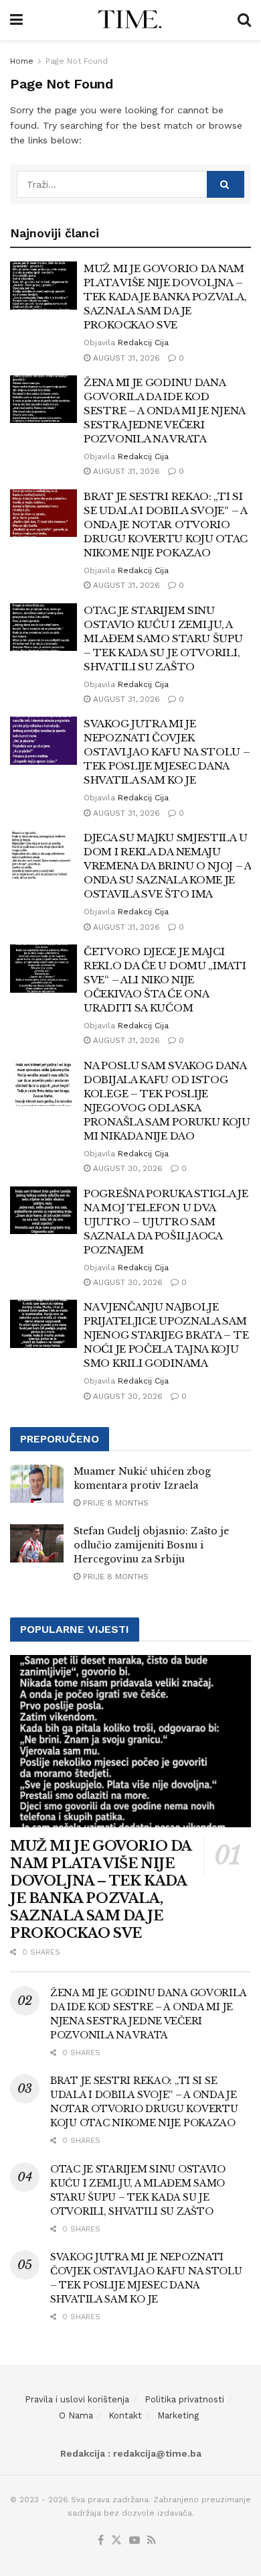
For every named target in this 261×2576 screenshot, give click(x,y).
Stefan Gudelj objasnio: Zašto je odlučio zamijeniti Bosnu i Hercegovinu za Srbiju (151, 1545)
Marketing (178, 2415)
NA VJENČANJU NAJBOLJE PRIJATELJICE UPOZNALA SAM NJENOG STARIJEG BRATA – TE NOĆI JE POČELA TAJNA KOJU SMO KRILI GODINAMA (166, 1335)
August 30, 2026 (126, 1168)
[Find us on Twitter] (116, 2541)
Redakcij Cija (143, 343)
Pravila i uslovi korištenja (77, 2399)
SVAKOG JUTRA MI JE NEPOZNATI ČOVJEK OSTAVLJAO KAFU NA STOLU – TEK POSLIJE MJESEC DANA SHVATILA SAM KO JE (167, 752)
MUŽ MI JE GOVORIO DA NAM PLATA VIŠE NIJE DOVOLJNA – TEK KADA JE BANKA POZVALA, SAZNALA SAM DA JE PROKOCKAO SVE (165, 297)
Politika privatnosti (184, 2399)
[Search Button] (244, 20)
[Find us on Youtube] (135, 2541)
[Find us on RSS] (152, 2541)
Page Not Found (77, 61)
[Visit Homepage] (130, 20)
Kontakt (125, 2415)
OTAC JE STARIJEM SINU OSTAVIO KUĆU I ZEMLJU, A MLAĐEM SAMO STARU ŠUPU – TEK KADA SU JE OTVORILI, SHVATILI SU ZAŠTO (163, 638)
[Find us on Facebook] (101, 2541)
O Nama (76, 2415)
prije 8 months (114, 1503)
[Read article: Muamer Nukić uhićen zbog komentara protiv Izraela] (37, 1484)
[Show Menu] (16, 20)
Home (22, 61)
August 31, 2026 (125, 358)
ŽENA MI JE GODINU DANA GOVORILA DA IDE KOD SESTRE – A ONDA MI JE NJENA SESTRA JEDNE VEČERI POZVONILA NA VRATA (164, 411)
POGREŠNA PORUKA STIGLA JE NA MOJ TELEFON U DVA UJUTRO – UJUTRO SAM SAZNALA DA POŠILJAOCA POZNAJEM (166, 1222)
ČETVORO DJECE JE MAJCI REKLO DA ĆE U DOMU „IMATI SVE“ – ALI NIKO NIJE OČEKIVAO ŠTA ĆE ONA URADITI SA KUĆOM (165, 980)
